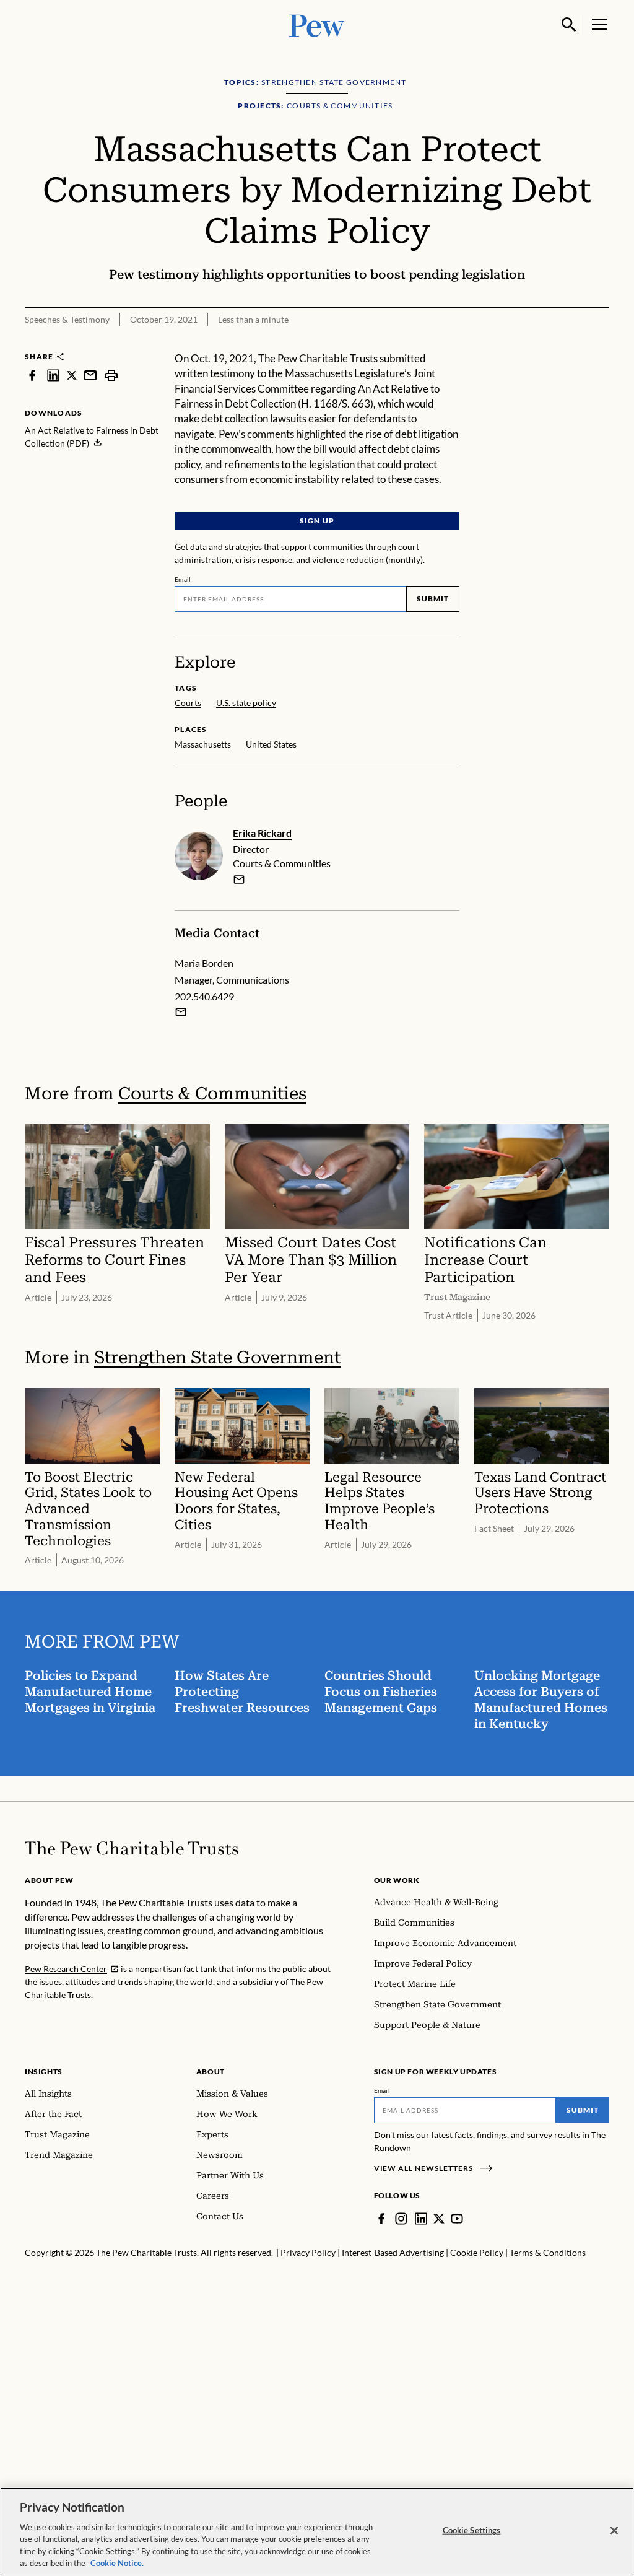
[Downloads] (601, 343)
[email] (90, 375)
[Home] (132, 1848)
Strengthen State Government (217, 1357)
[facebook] (32, 375)
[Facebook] (381, 2219)
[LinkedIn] (421, 2219)
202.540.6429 (204, 996)
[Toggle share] (570, 343)
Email (183, 579)
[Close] (614, 2531)
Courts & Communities (212, 1094)
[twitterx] (72, 375)
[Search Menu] (569, 25)
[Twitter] (439, 2219)
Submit (433, 599)
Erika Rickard (262, 833)
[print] (111, 375)
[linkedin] (53, 375)
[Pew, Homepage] (317, 24)
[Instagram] (401, 2219)
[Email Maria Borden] (181, 1012)
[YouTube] (457, 2219)
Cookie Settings (472, 2530)
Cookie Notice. (117, 2563)
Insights (44, 2072)
